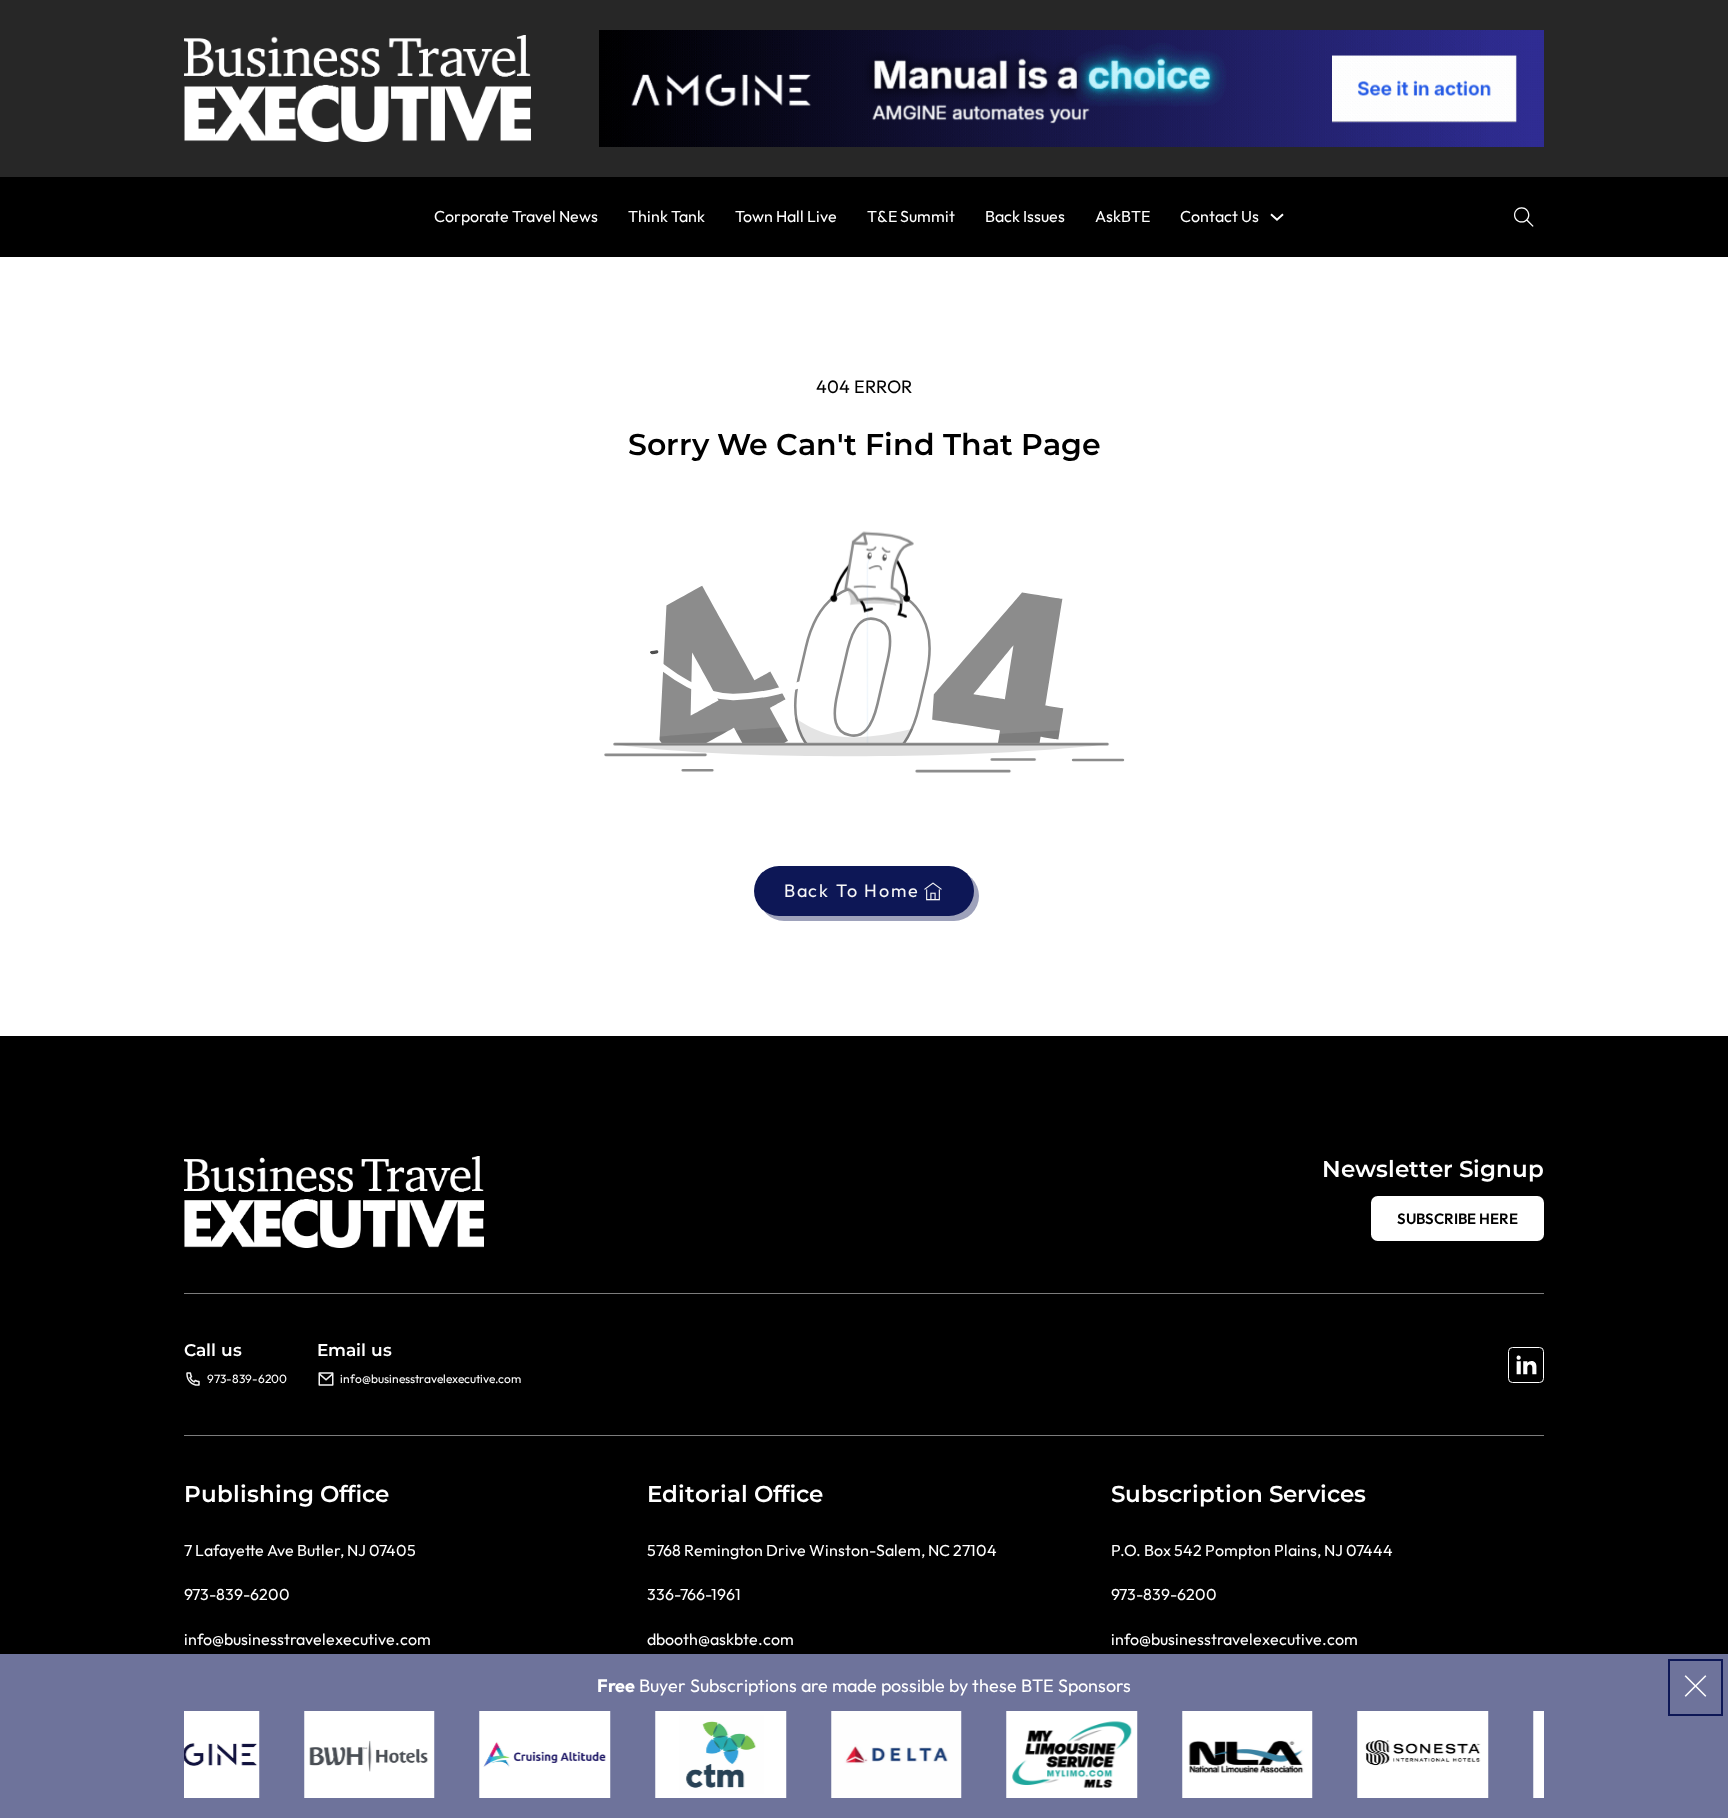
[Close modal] (1695, 1687)
